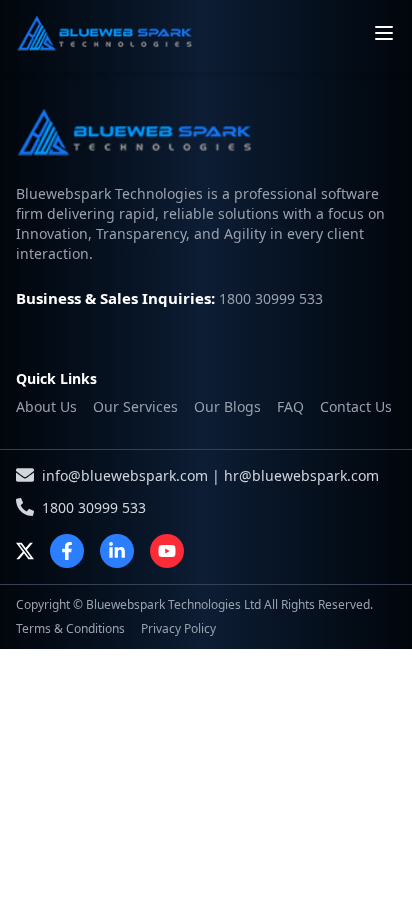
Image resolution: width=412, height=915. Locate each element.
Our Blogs (227, 406)
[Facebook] (67, 551)
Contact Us (356, 406)
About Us (46, 406)
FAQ (290, 406)
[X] (25, 551)
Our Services (135, 406)
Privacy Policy (178, 629)
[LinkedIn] (117, 551)
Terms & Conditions (70, 629)
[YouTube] (167, 551)
